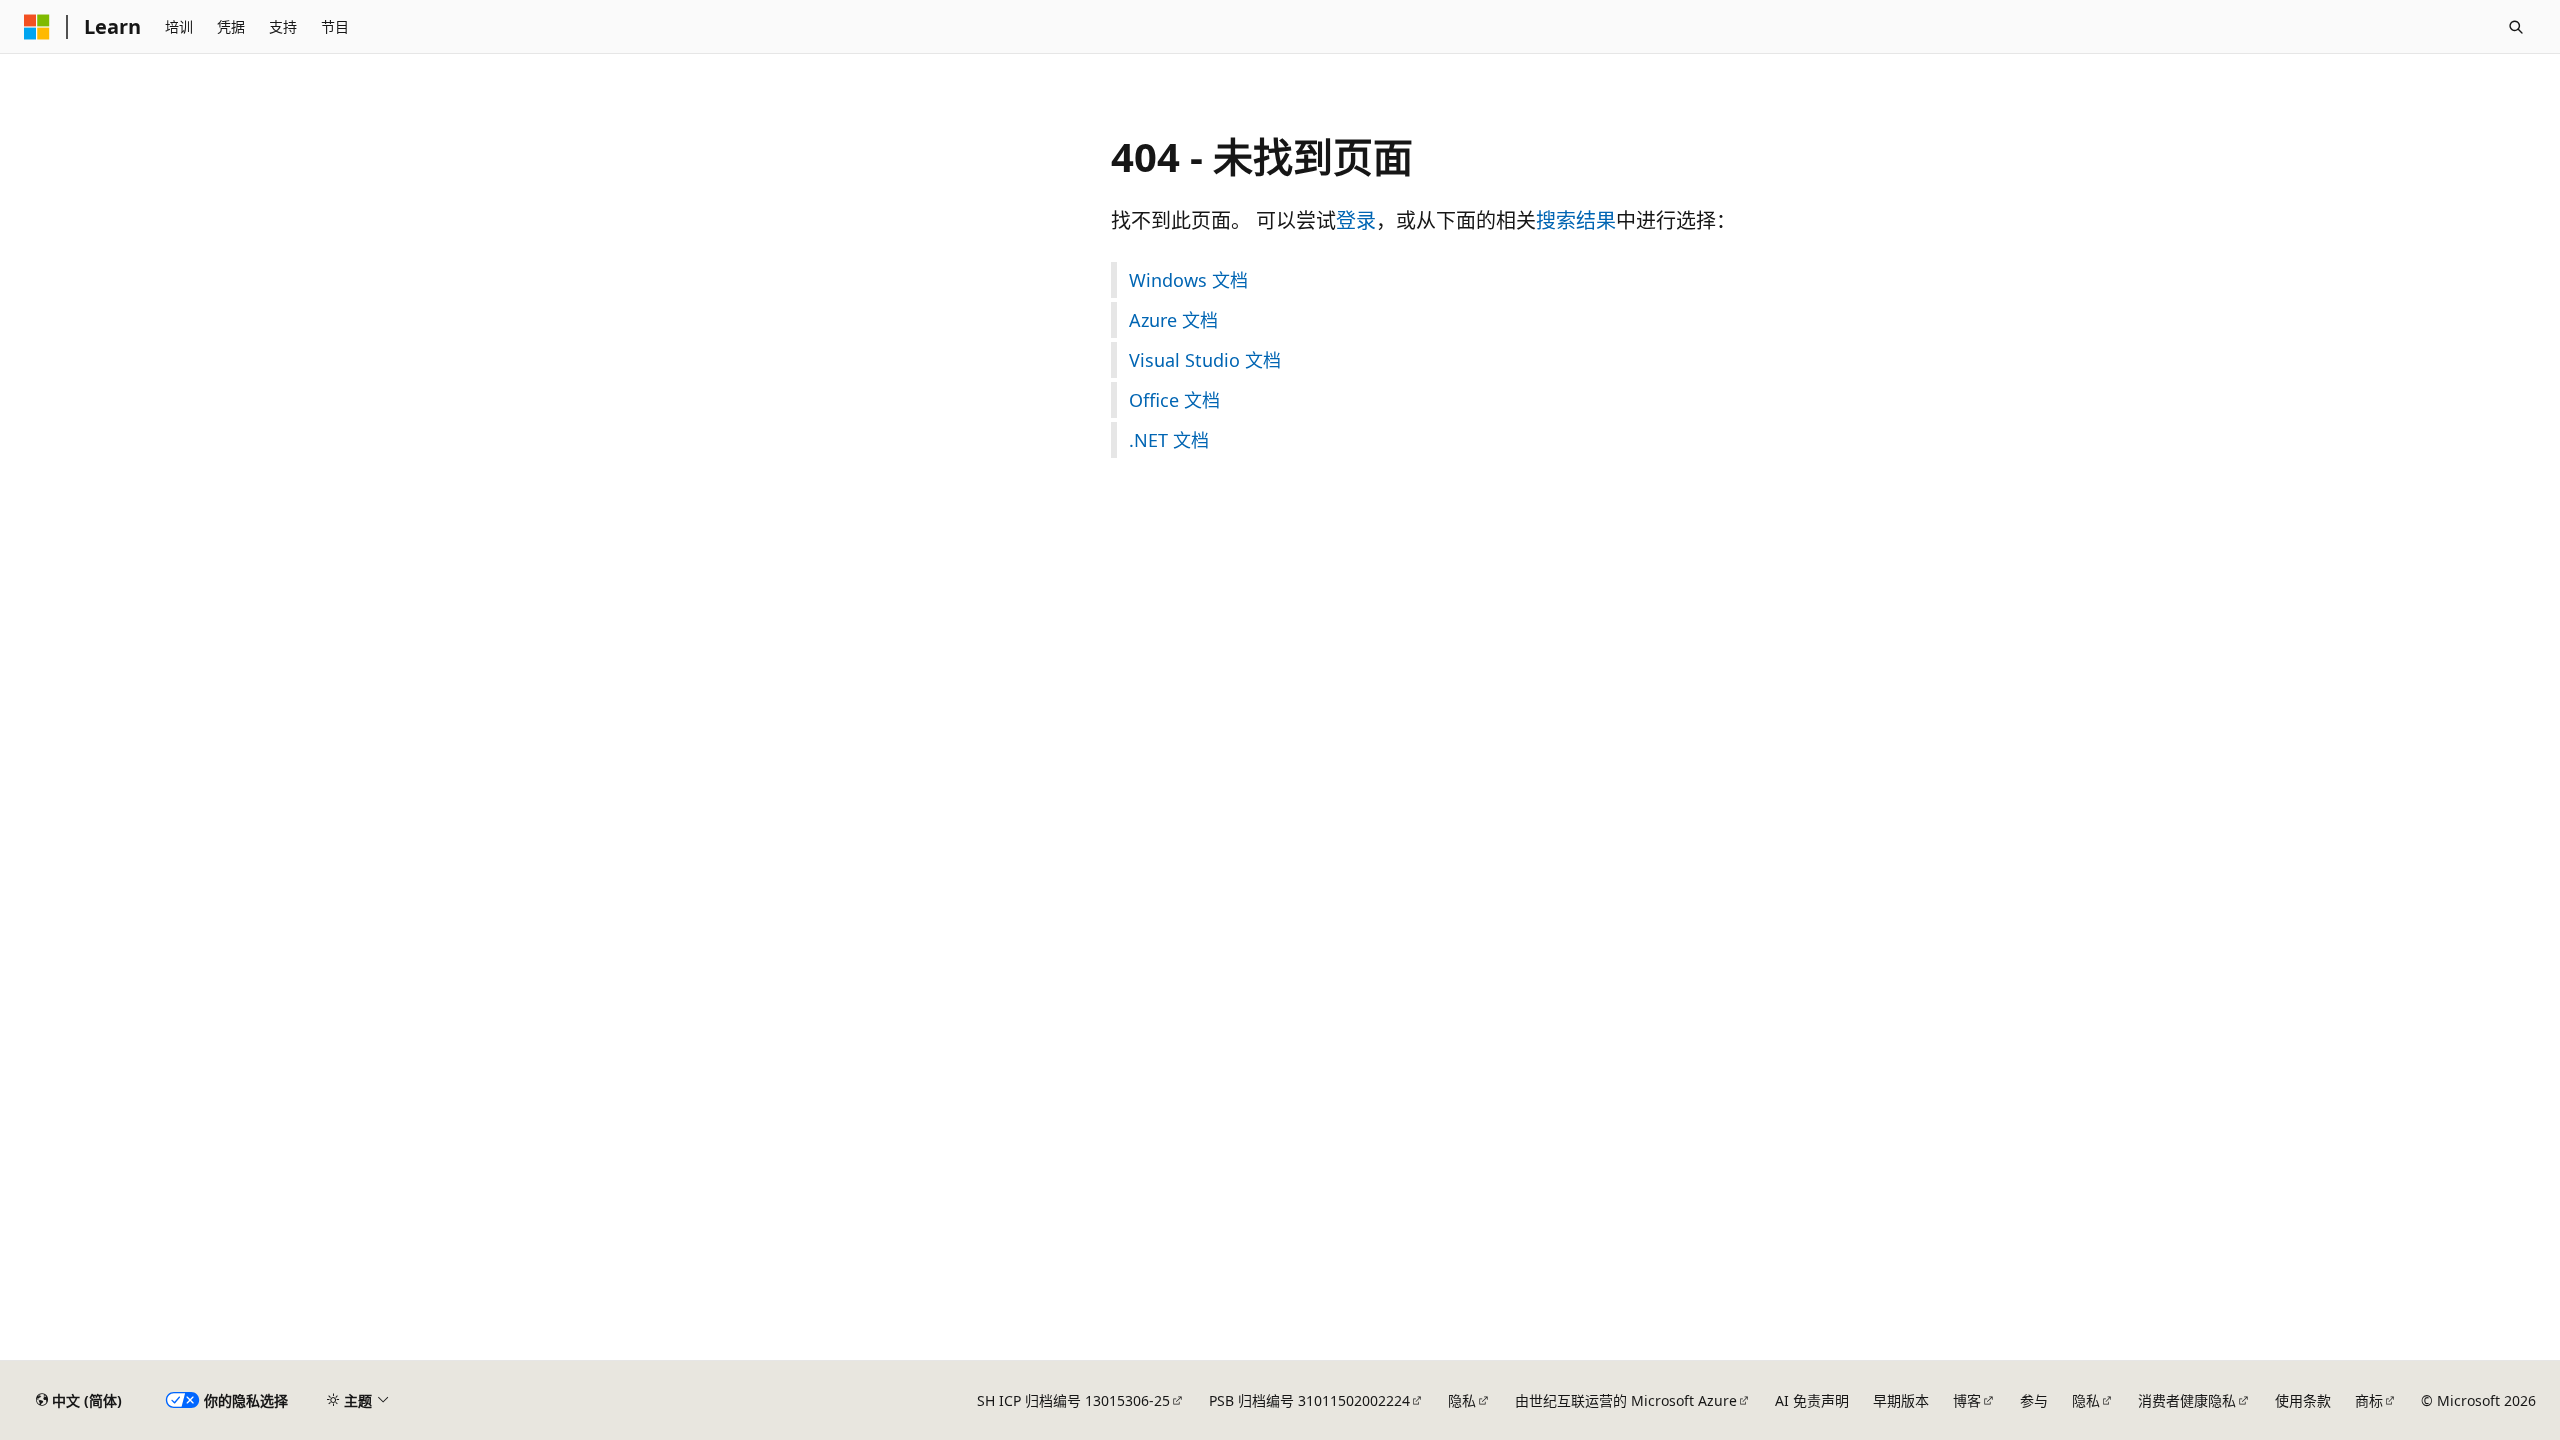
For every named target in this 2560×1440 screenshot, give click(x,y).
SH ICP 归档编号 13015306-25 (1073, 1400)
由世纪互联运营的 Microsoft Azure (1626, 1400)
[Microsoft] (37, 27)
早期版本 (1901, 1400)
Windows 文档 (1188, 280)
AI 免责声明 (1812, 1400)
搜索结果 (1576, 220)
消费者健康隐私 (2187, 1400)
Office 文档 (1174, 400)
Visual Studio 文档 (1205, 360)
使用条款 (2303, 1400)
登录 (1356, 220)
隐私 (1462, 1400)
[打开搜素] (2516, 27)
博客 (1967, 1400)
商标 (2369, 1400)
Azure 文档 (1173, 320)
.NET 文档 (1169, 440)
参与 (2034, 1400)
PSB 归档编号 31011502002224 (1309, 1400)
